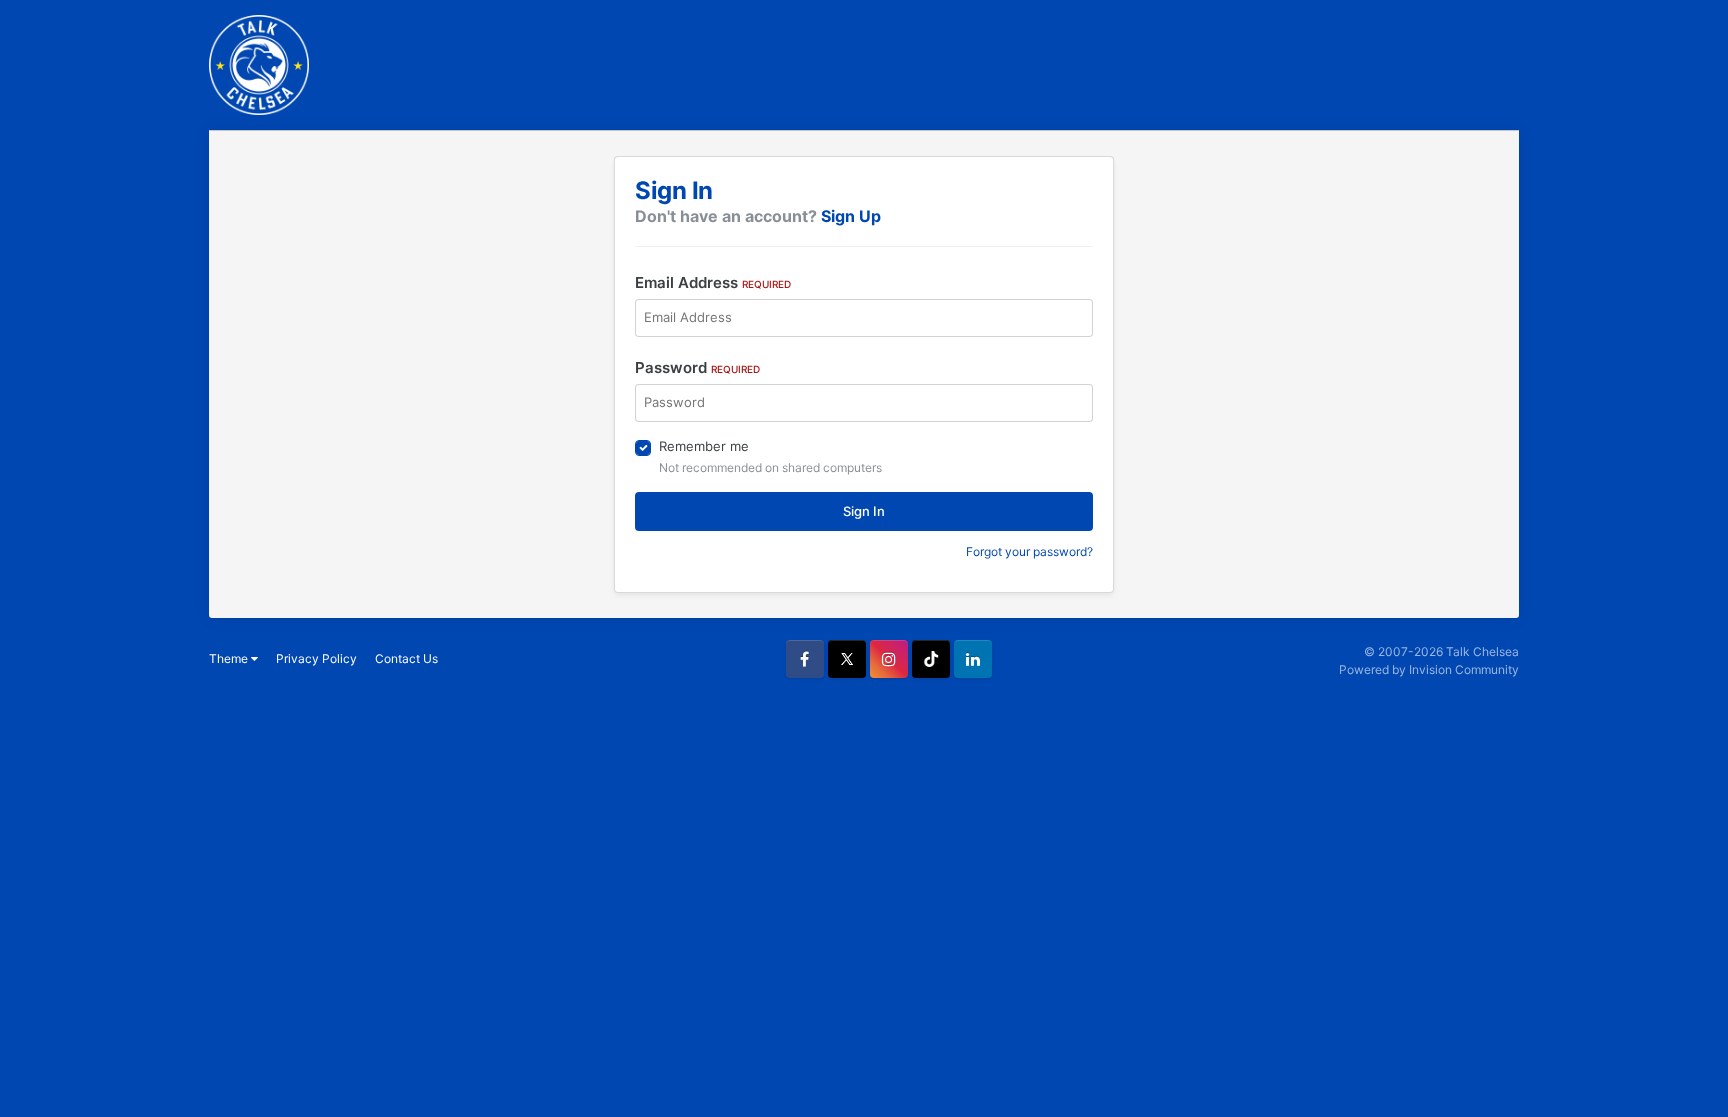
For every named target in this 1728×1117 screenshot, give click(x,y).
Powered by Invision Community (1429, 669)
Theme (230, 658)
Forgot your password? (1029, 551)
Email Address (713, 282)
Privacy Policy (316, 658)
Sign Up (851, 216)
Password (697, 367)
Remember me (704, 446)
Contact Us (406, 658)
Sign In (864, 511)
